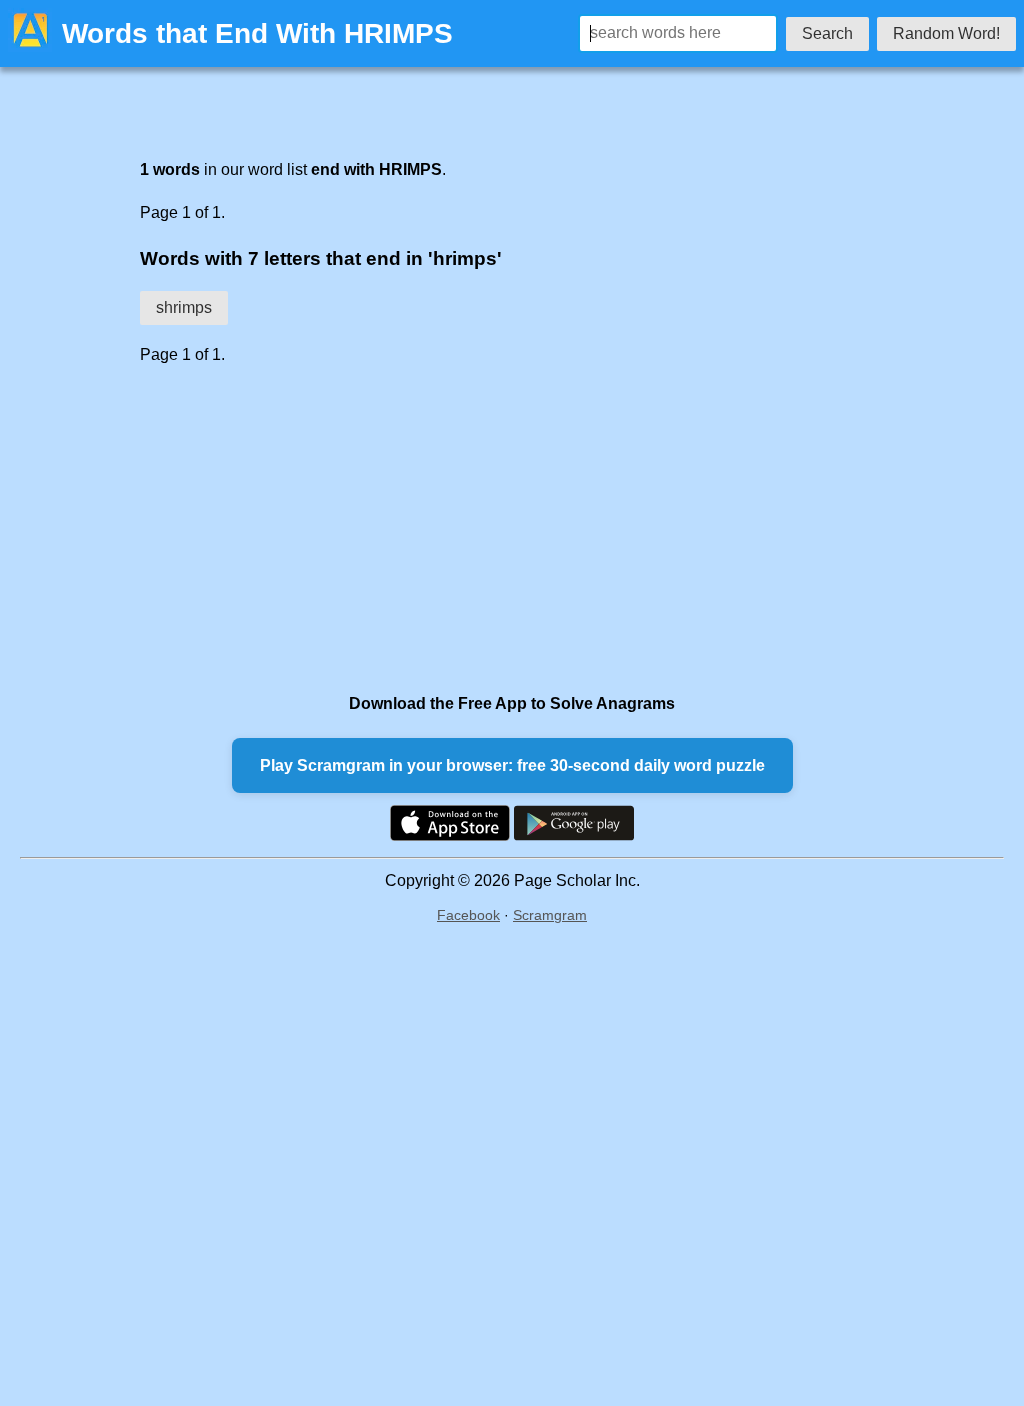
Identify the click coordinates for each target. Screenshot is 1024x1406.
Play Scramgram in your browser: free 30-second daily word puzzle (512, 765)
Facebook (468, 915)
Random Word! (946, 33)
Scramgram (550, 915)
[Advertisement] (472, 528)
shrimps (184, 307)
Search (827, 33)
